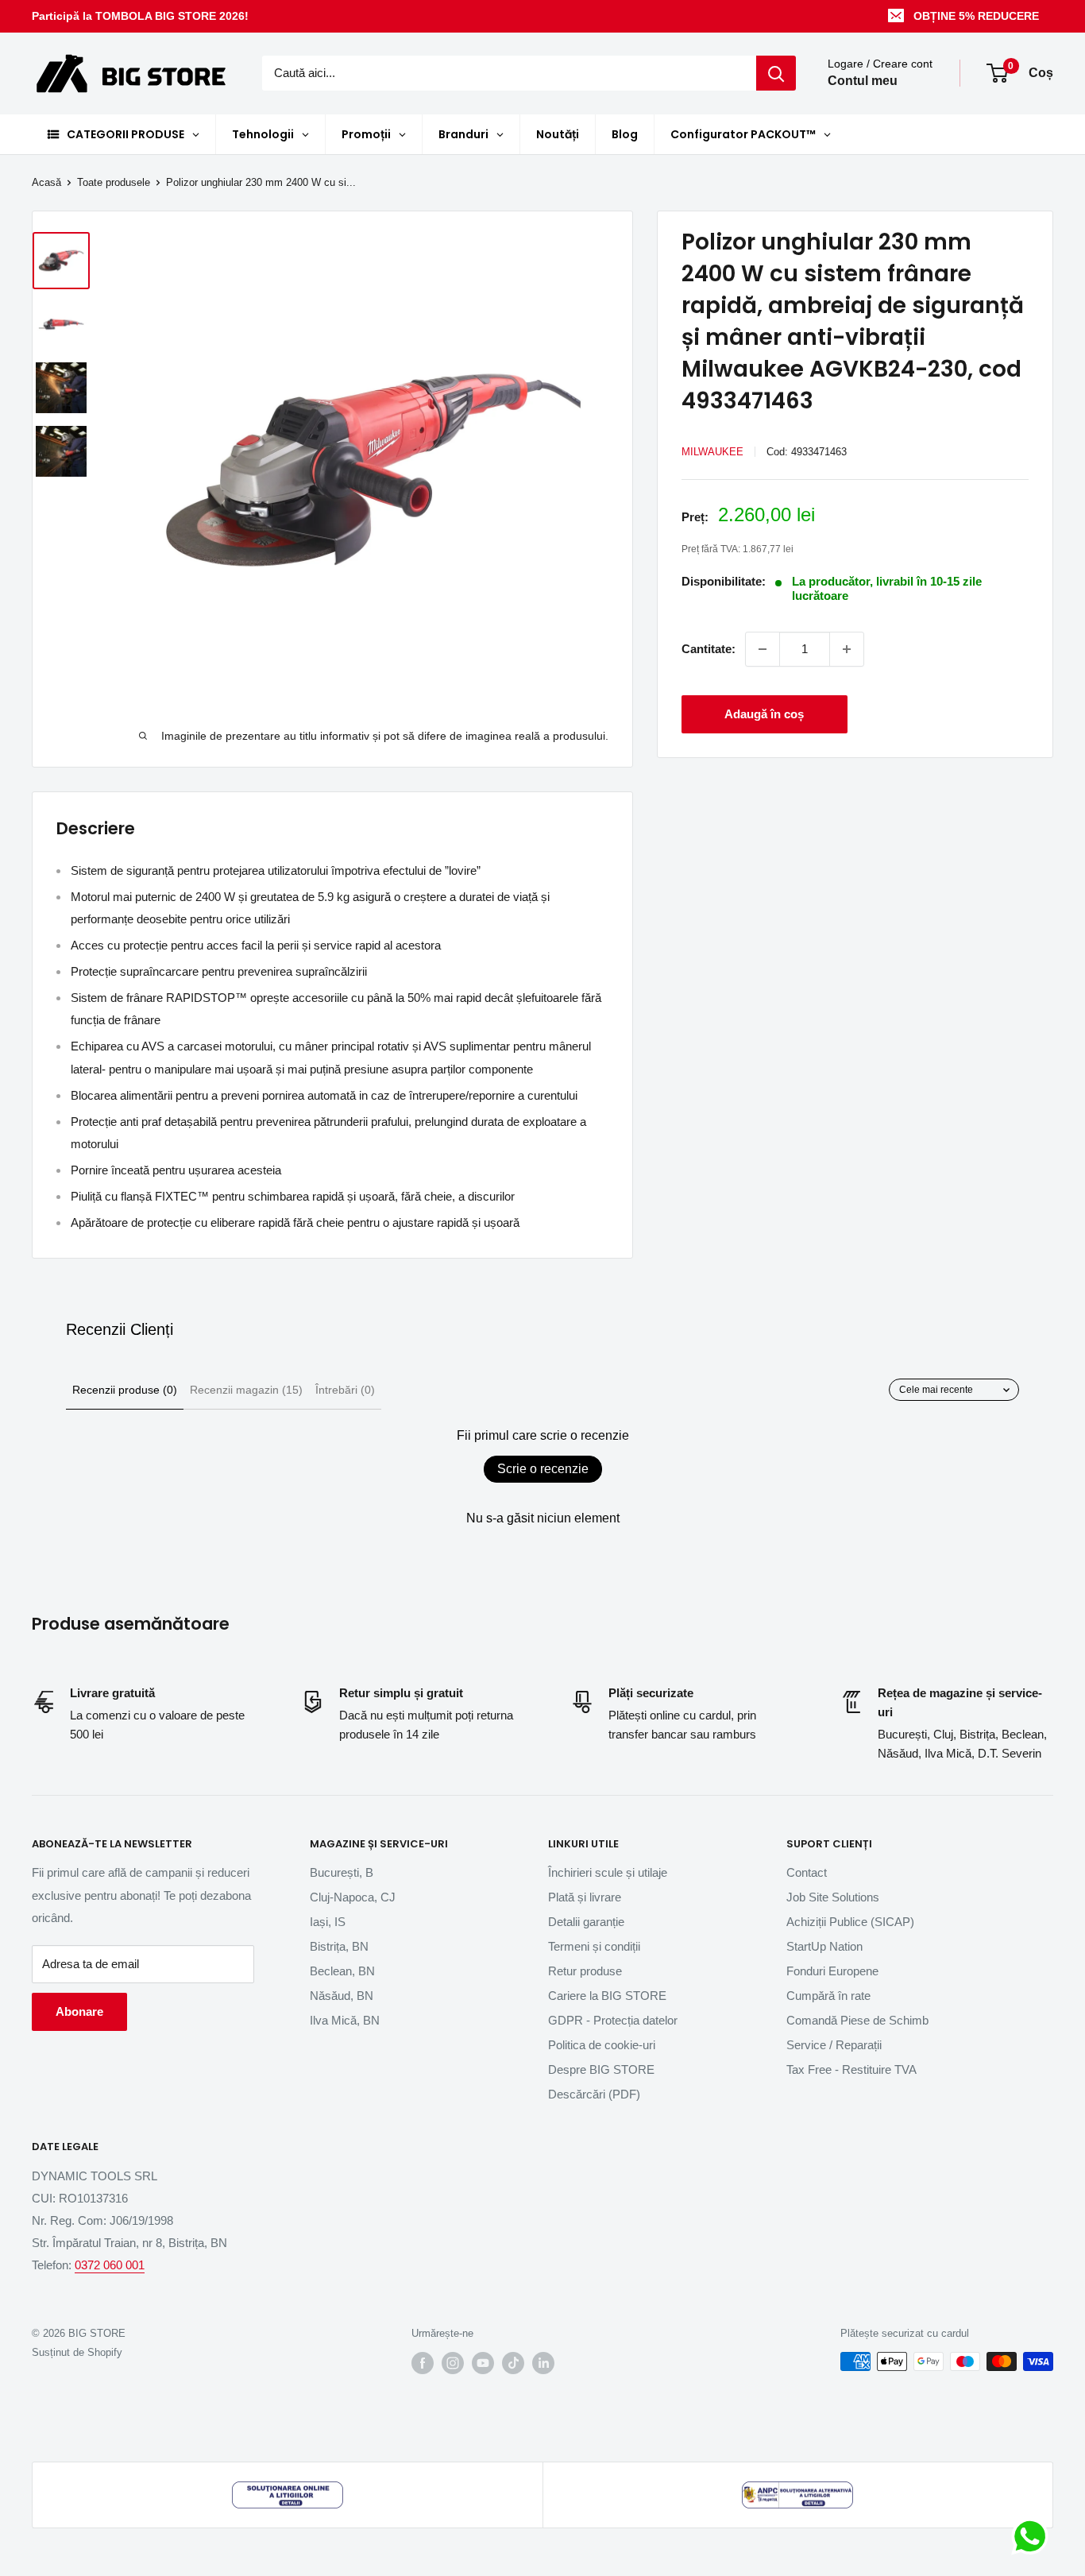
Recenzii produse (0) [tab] (125, 1390)
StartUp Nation (824, 1946)
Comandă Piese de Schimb (857, 2020)
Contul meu (863, 81)
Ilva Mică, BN (345, 2020)
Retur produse (585, 1971)
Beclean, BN (342, 1971)
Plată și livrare (585, 1897)
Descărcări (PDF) (594, 2094)
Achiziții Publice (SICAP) (850, 1922)
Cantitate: (709, 649)
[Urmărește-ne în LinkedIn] (543, 2363)
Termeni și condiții (594, 1946)
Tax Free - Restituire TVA (851, 2069)
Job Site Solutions (833, 1897)
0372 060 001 (110, 2265)
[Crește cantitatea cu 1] (847, 649)
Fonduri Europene (832, 1971)
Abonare (79, 2011)
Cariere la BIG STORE (607, 1996)
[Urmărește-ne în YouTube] (483, 2363)
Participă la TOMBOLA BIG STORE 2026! (140, 16)
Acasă (46, 182)
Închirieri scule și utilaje (608, 1872)
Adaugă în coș (764, 714)
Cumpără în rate (828, 1996)
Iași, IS (328, 1922)
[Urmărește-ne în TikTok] (513, 2363)
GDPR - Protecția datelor (613, 2020)
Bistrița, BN (339, 1946)
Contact (807, 1872)
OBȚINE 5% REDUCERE (976, 16)
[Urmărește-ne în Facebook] (423, 2363)
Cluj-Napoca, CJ (353, 1897)
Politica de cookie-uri (602, 2045)
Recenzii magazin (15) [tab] (246, 1390)
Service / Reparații (834, 2045)
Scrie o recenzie (543, 1469)
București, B (342, 1872)
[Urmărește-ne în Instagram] (453, 2363)
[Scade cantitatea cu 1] (763, 649)
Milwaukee (712, 452)
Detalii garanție (586, 1922)
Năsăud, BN (342, 1996)
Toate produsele (114, 182)
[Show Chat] (1034, 2536)
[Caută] (776, 73)
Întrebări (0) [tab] (345, 1390)
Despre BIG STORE (601, 2069)
